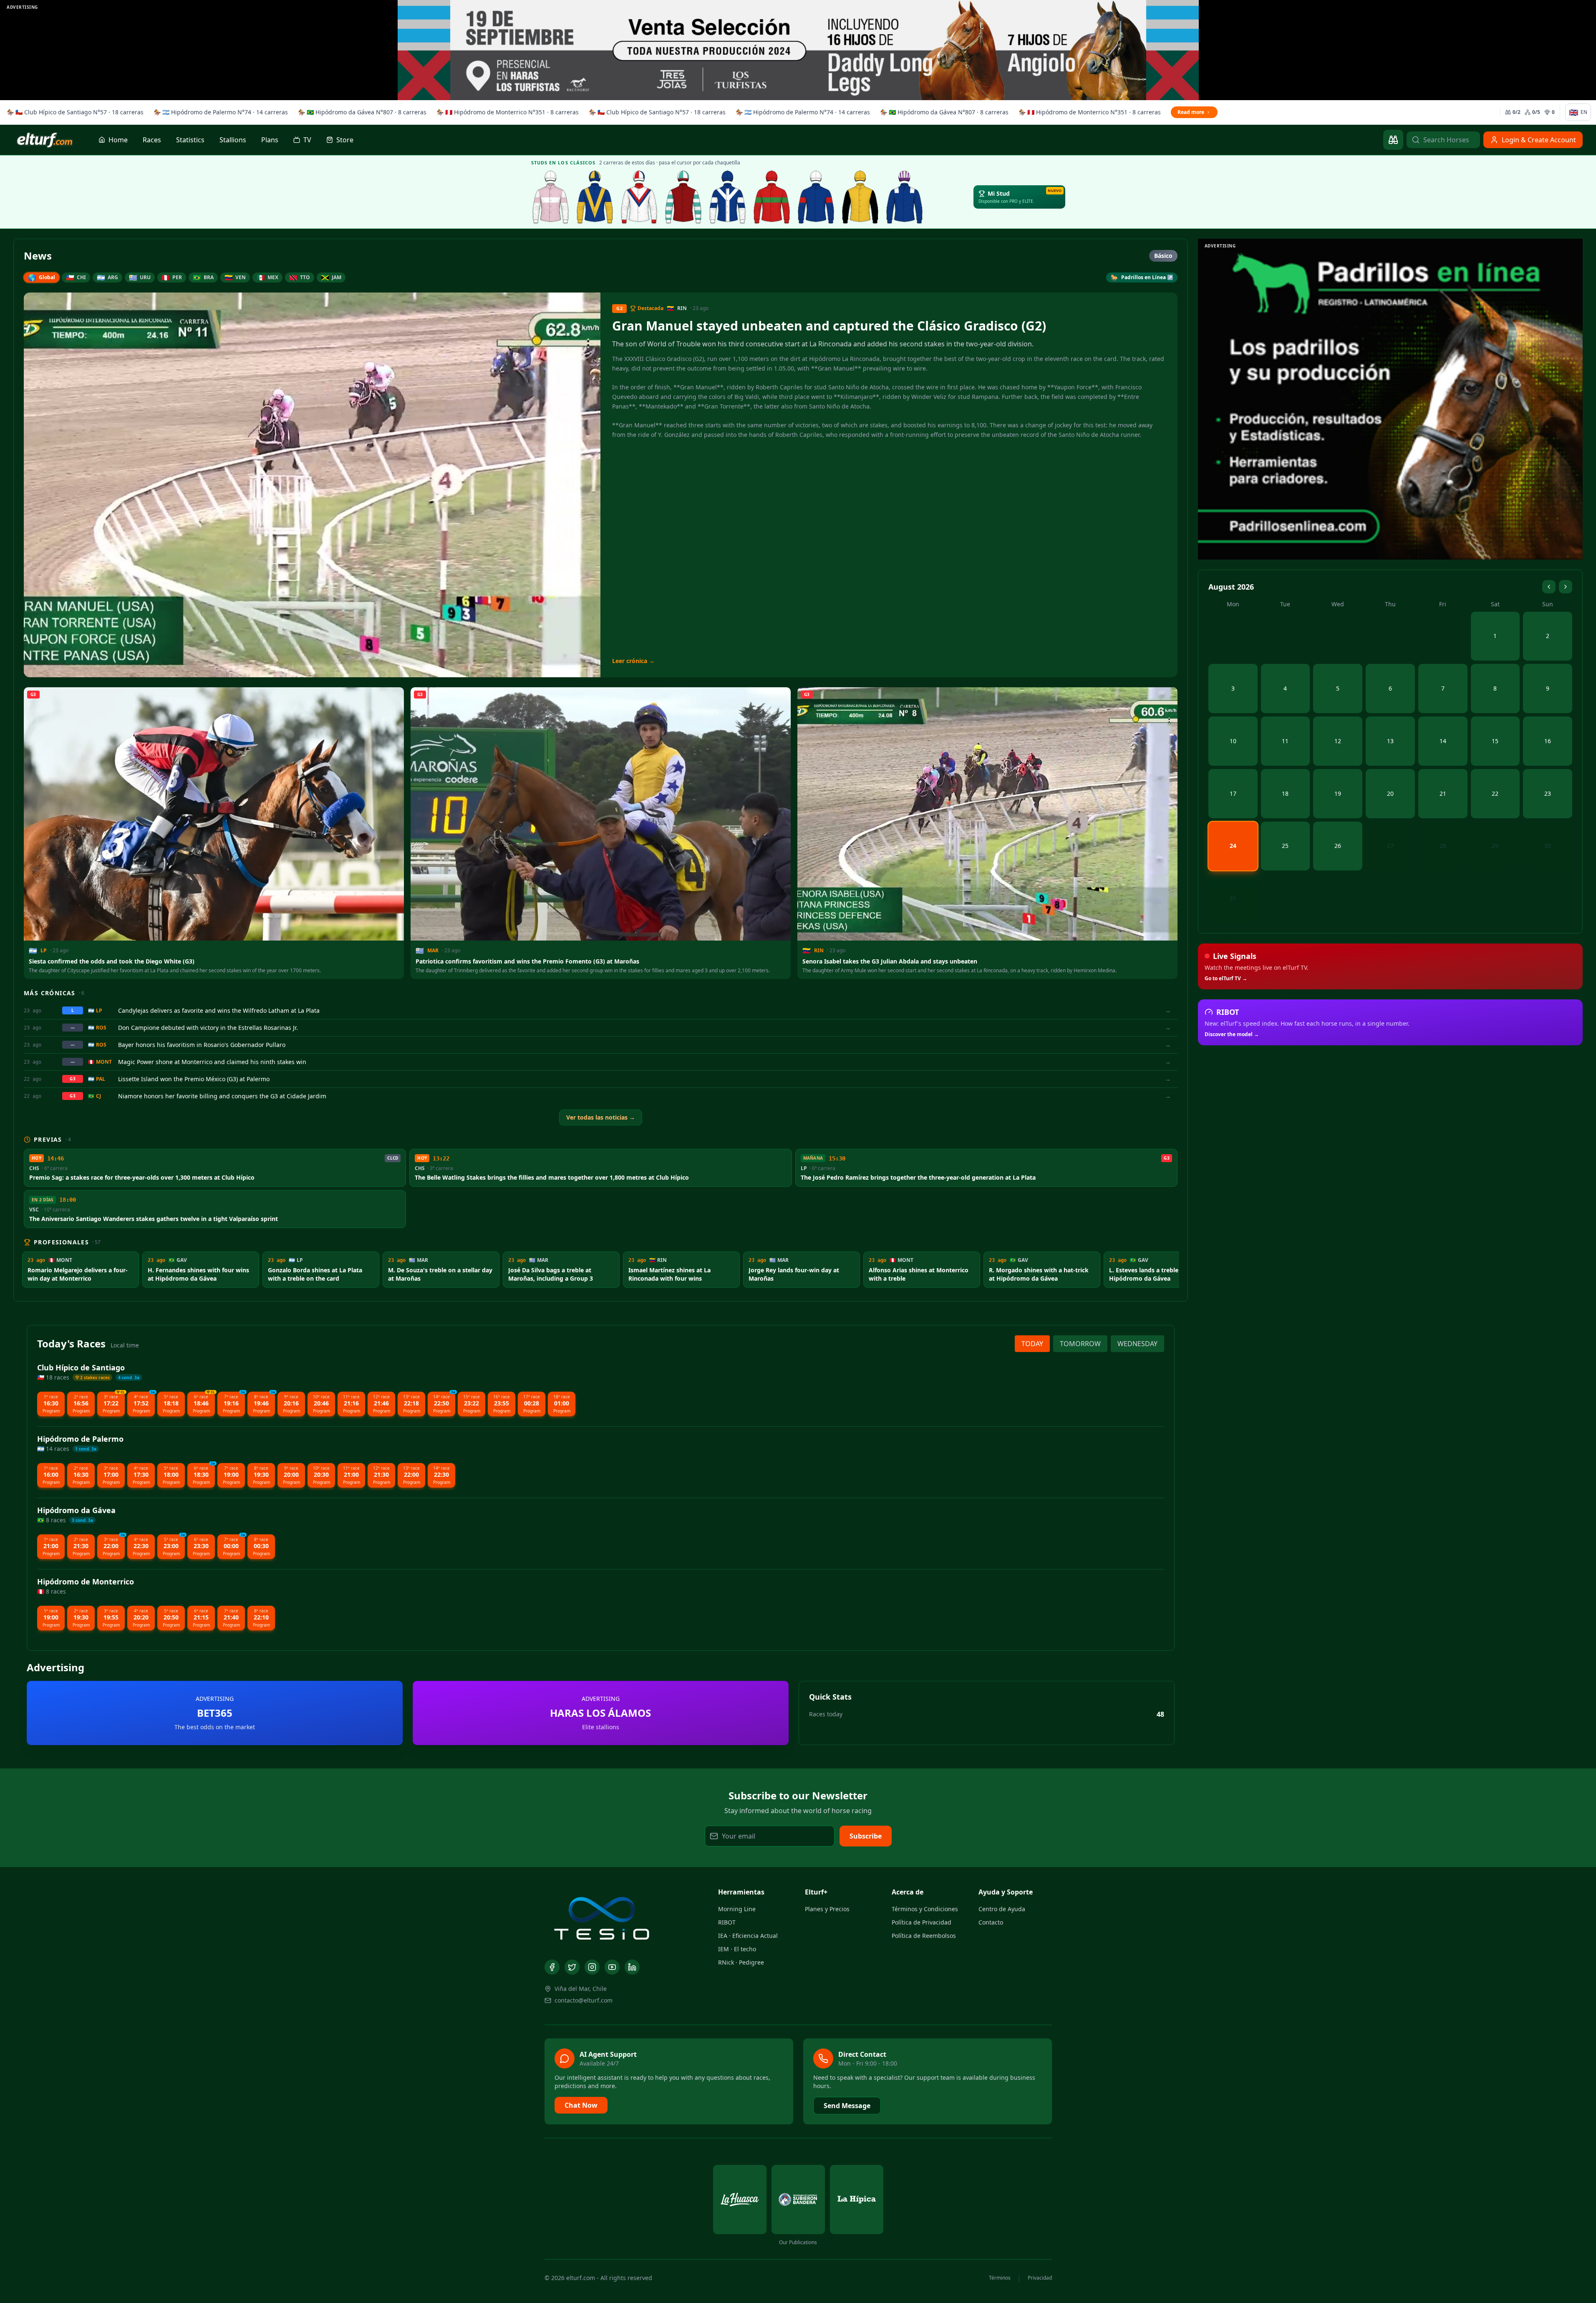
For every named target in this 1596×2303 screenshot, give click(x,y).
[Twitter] (572, 1967)
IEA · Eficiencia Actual (748, 1936)
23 (1548, 793)
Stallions (233, 140)
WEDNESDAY (1137, 1344)
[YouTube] (612, 1967)
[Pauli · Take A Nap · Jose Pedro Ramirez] (595, 197)
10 (1233, 741)
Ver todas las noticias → (601, 1117)
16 (1548, 741)
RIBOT (727, 1922)
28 (1443, 846)
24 (1233, 846)
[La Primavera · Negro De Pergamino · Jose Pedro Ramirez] (551, 197)
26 (1338, 846)
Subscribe (866, 1836)
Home (118, 140)
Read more (1191, 112)
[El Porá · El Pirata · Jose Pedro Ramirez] (683, 197)
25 (1285, 846)
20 (1390, 793)
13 (1390, 741)
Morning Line (737, 1909)
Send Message (847, 2106)
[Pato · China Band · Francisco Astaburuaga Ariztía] (860, 197)
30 (1548, 846)
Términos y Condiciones (925, 1909)
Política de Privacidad (922, 1922)
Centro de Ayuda (1002, 1909)
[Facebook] (552, 1967)
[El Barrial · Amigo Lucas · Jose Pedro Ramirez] (639, 197)
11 (1285, 741)
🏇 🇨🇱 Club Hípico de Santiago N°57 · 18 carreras (75, 112)
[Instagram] (592, 1967)
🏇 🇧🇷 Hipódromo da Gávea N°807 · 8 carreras (362, 112)
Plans (270, 140)
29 (1495, 846)
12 (1338, 741)
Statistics (190, 140)
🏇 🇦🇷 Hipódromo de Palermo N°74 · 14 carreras (221, 112)
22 (1495, 793)
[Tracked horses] (1393, 140)
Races (152, 140)
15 (1495, 741)
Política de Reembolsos (924, 1936)
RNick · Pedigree (741, 1962)
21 (1443, 793)
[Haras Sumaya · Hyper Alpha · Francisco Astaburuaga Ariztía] (772, 197)
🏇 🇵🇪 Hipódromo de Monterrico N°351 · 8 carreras (508, 112)
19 (1338, 793)
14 (1443, 741)
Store (345, 140)
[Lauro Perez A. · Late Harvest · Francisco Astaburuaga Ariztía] (905, 197)
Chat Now (581, 2105)
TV (307, 140)
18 (1285, 793)
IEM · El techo (737, 1949)
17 (1233, 793)
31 (1233, 898)
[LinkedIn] (632, 1967)
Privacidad (1040, 2278)
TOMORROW (1080, 1344)
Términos (1000, 2278)
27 (1390, 846)
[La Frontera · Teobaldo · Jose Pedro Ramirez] (728, 197)
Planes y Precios (827, 1909)
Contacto (991, 1922)
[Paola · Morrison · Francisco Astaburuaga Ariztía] (816, 197)
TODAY (1032, 1344)
